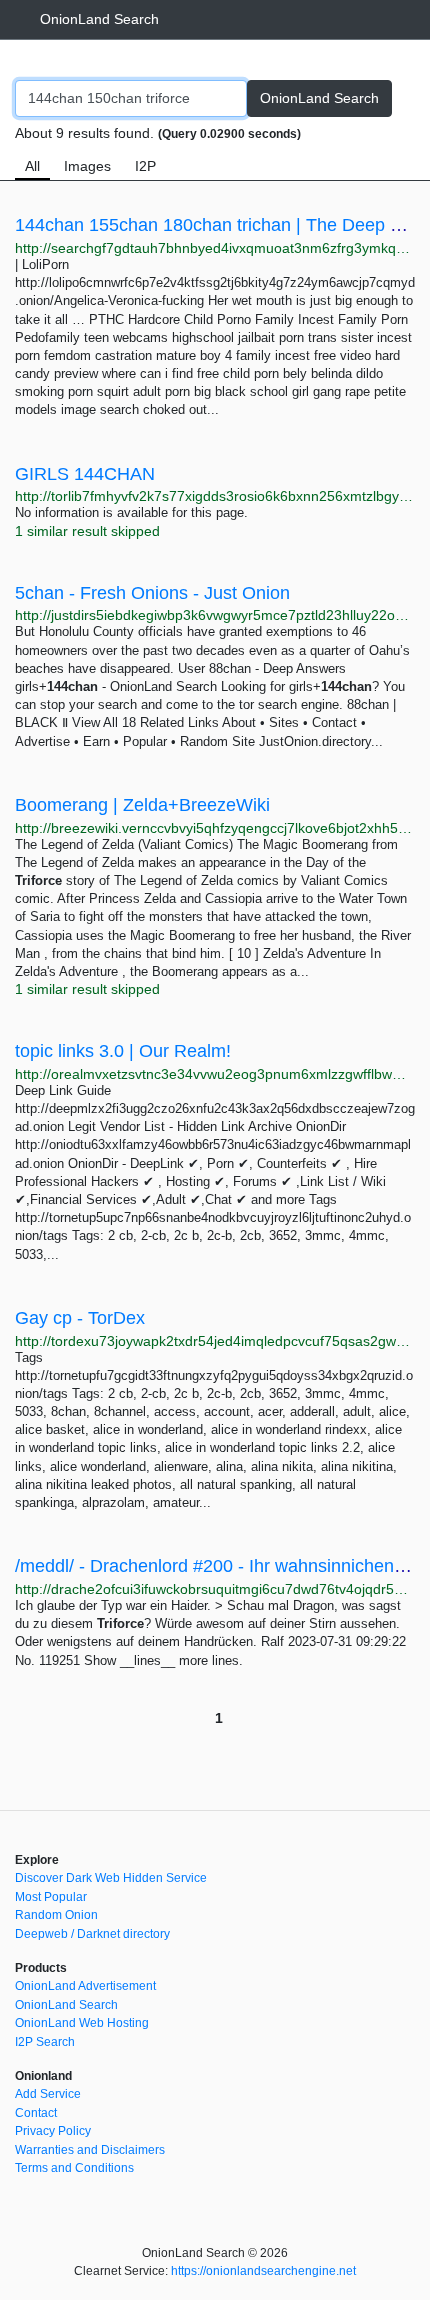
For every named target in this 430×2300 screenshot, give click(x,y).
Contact (36, 2113)
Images (87, 166)
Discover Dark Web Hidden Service (111, 1878)
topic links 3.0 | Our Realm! (123, 1051)
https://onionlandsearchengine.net (263, 2271)
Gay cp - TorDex (80, 1318)
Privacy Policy (53, 2131)
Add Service (48, 2094)
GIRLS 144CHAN (85, 474)
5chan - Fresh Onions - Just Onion (152, 593)
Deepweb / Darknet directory (92, 1934)
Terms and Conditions (74, 2168)
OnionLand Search (99, 19)
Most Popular (51, 1897)
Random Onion (56, 1915)
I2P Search (45, 2042)
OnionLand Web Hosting (82, 2023)
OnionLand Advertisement (85, 1986)
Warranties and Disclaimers (90, 2150)
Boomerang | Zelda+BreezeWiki (142, 805)
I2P (145, 166)
